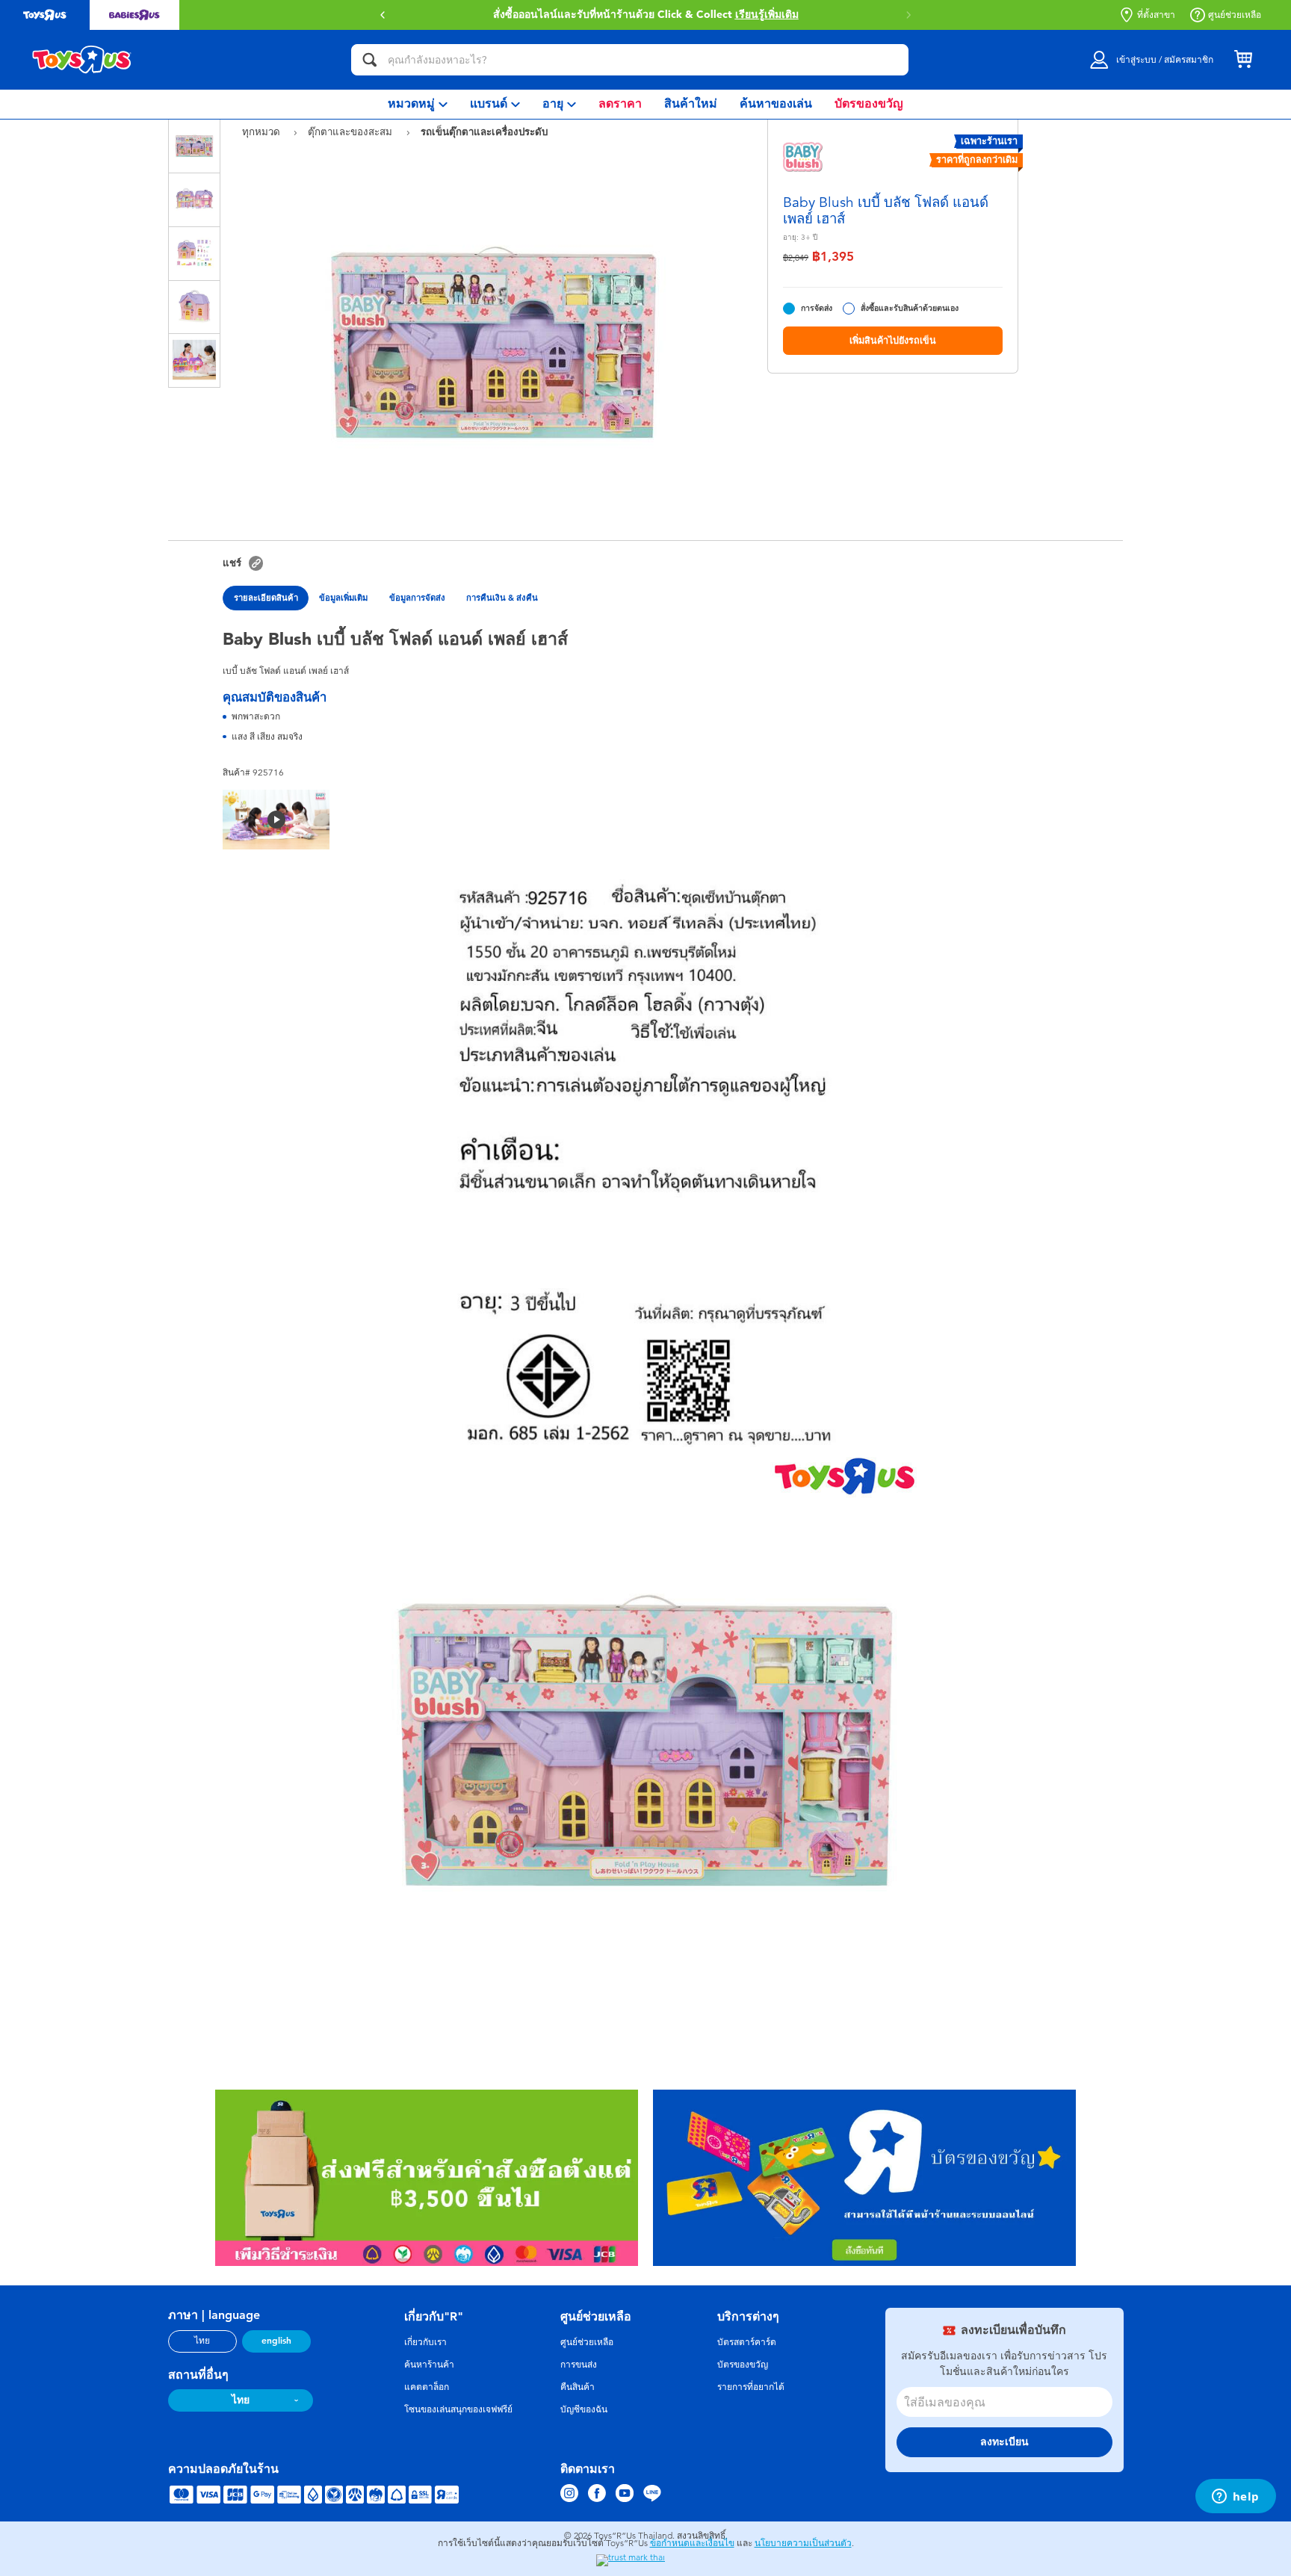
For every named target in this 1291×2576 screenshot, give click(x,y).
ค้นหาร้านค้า (429, 2365)
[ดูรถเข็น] (1243, 60)
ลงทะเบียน (1004, 2442)
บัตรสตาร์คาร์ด (747, 2342)
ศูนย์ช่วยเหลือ (1235, 15)
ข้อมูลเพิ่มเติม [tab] (343, 598)
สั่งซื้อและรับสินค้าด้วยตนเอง (910, 308)
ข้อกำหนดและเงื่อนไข (692, 2543)
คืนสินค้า (578, 2387)
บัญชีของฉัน (584, 2409)
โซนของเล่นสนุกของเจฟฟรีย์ (458, 2409)
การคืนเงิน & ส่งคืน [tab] (502, 598)
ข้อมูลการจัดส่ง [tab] (417, 598)
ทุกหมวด (263, 132)
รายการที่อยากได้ (751, 2387)
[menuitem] (418, 104)
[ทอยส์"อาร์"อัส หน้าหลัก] (82, 60)
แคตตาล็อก (427, 2387)
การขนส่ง (579, 2365)
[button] (908, 15)
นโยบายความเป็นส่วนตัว (803, 2543)
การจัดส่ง (817, 308)
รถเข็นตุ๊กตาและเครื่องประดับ (484, 131)
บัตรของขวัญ (743, 2365)
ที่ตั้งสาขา (1156, 15)
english (276, 2341)
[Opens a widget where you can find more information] (1235, 2498)
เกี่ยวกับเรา (425, 2342)
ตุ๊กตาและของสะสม (352, 132)
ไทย (202, 2341)
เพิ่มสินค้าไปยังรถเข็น (893, 340)
